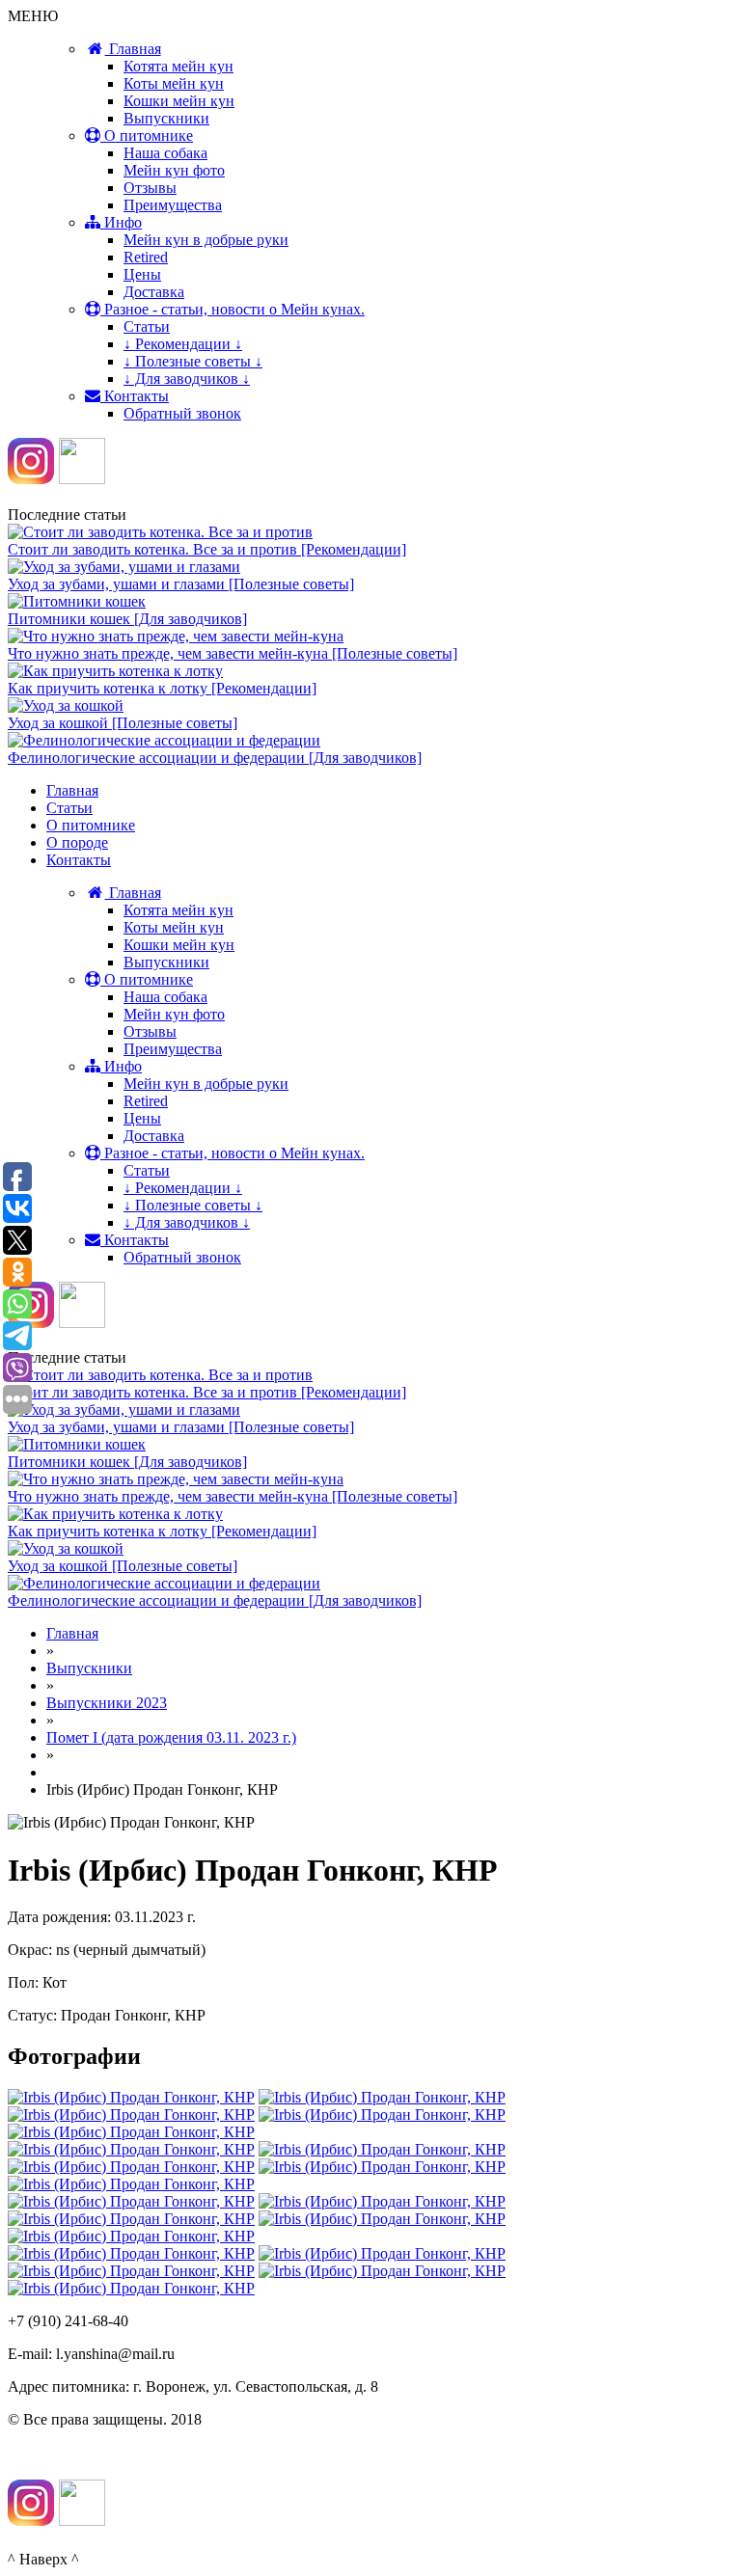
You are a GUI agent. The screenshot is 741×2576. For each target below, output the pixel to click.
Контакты (135, 396)
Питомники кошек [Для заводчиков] (127, 619)
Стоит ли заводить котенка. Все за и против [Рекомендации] (207, 549)
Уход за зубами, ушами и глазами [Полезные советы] (181, 584)
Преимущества (173, 205)
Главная (133, 49)
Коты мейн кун (174, 83)
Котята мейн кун (178, 66)
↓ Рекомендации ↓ (183, 344)
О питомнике (147, 136)
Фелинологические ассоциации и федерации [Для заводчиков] (215, 758)
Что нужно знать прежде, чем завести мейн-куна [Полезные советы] (233, 653)
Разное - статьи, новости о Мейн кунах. (233, 309)
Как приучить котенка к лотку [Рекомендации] (162, 688)
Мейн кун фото (174, 170)
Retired (146, 257)
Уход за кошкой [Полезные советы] (123, 723)
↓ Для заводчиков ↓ (187, 379)
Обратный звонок (182, 413)
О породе (77, 842)
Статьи (147, 326)
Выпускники (166, 118)
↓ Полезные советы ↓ (193, 361)
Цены (142, 274)
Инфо (121, 222)
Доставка (154, 292)
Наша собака (165, 153)
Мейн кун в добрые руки (206, 240)
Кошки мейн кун (179, 101)
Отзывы (150, 188)
